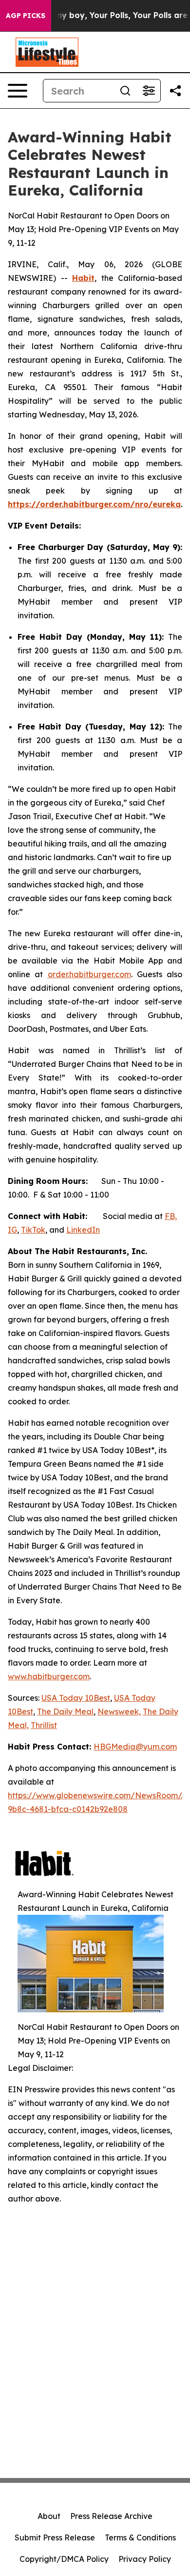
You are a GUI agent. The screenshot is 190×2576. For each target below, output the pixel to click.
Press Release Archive (111, 2516)
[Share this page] (175, 91)
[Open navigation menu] (18, 91)
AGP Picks (26, 16)
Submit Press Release (55, 2537)
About (49, 2516)
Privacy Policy (145, 2559)
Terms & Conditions (140, 2537)
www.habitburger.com (49, 1676)
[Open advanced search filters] (149, 91)
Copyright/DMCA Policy (64, 2559)
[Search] (125, 91)
